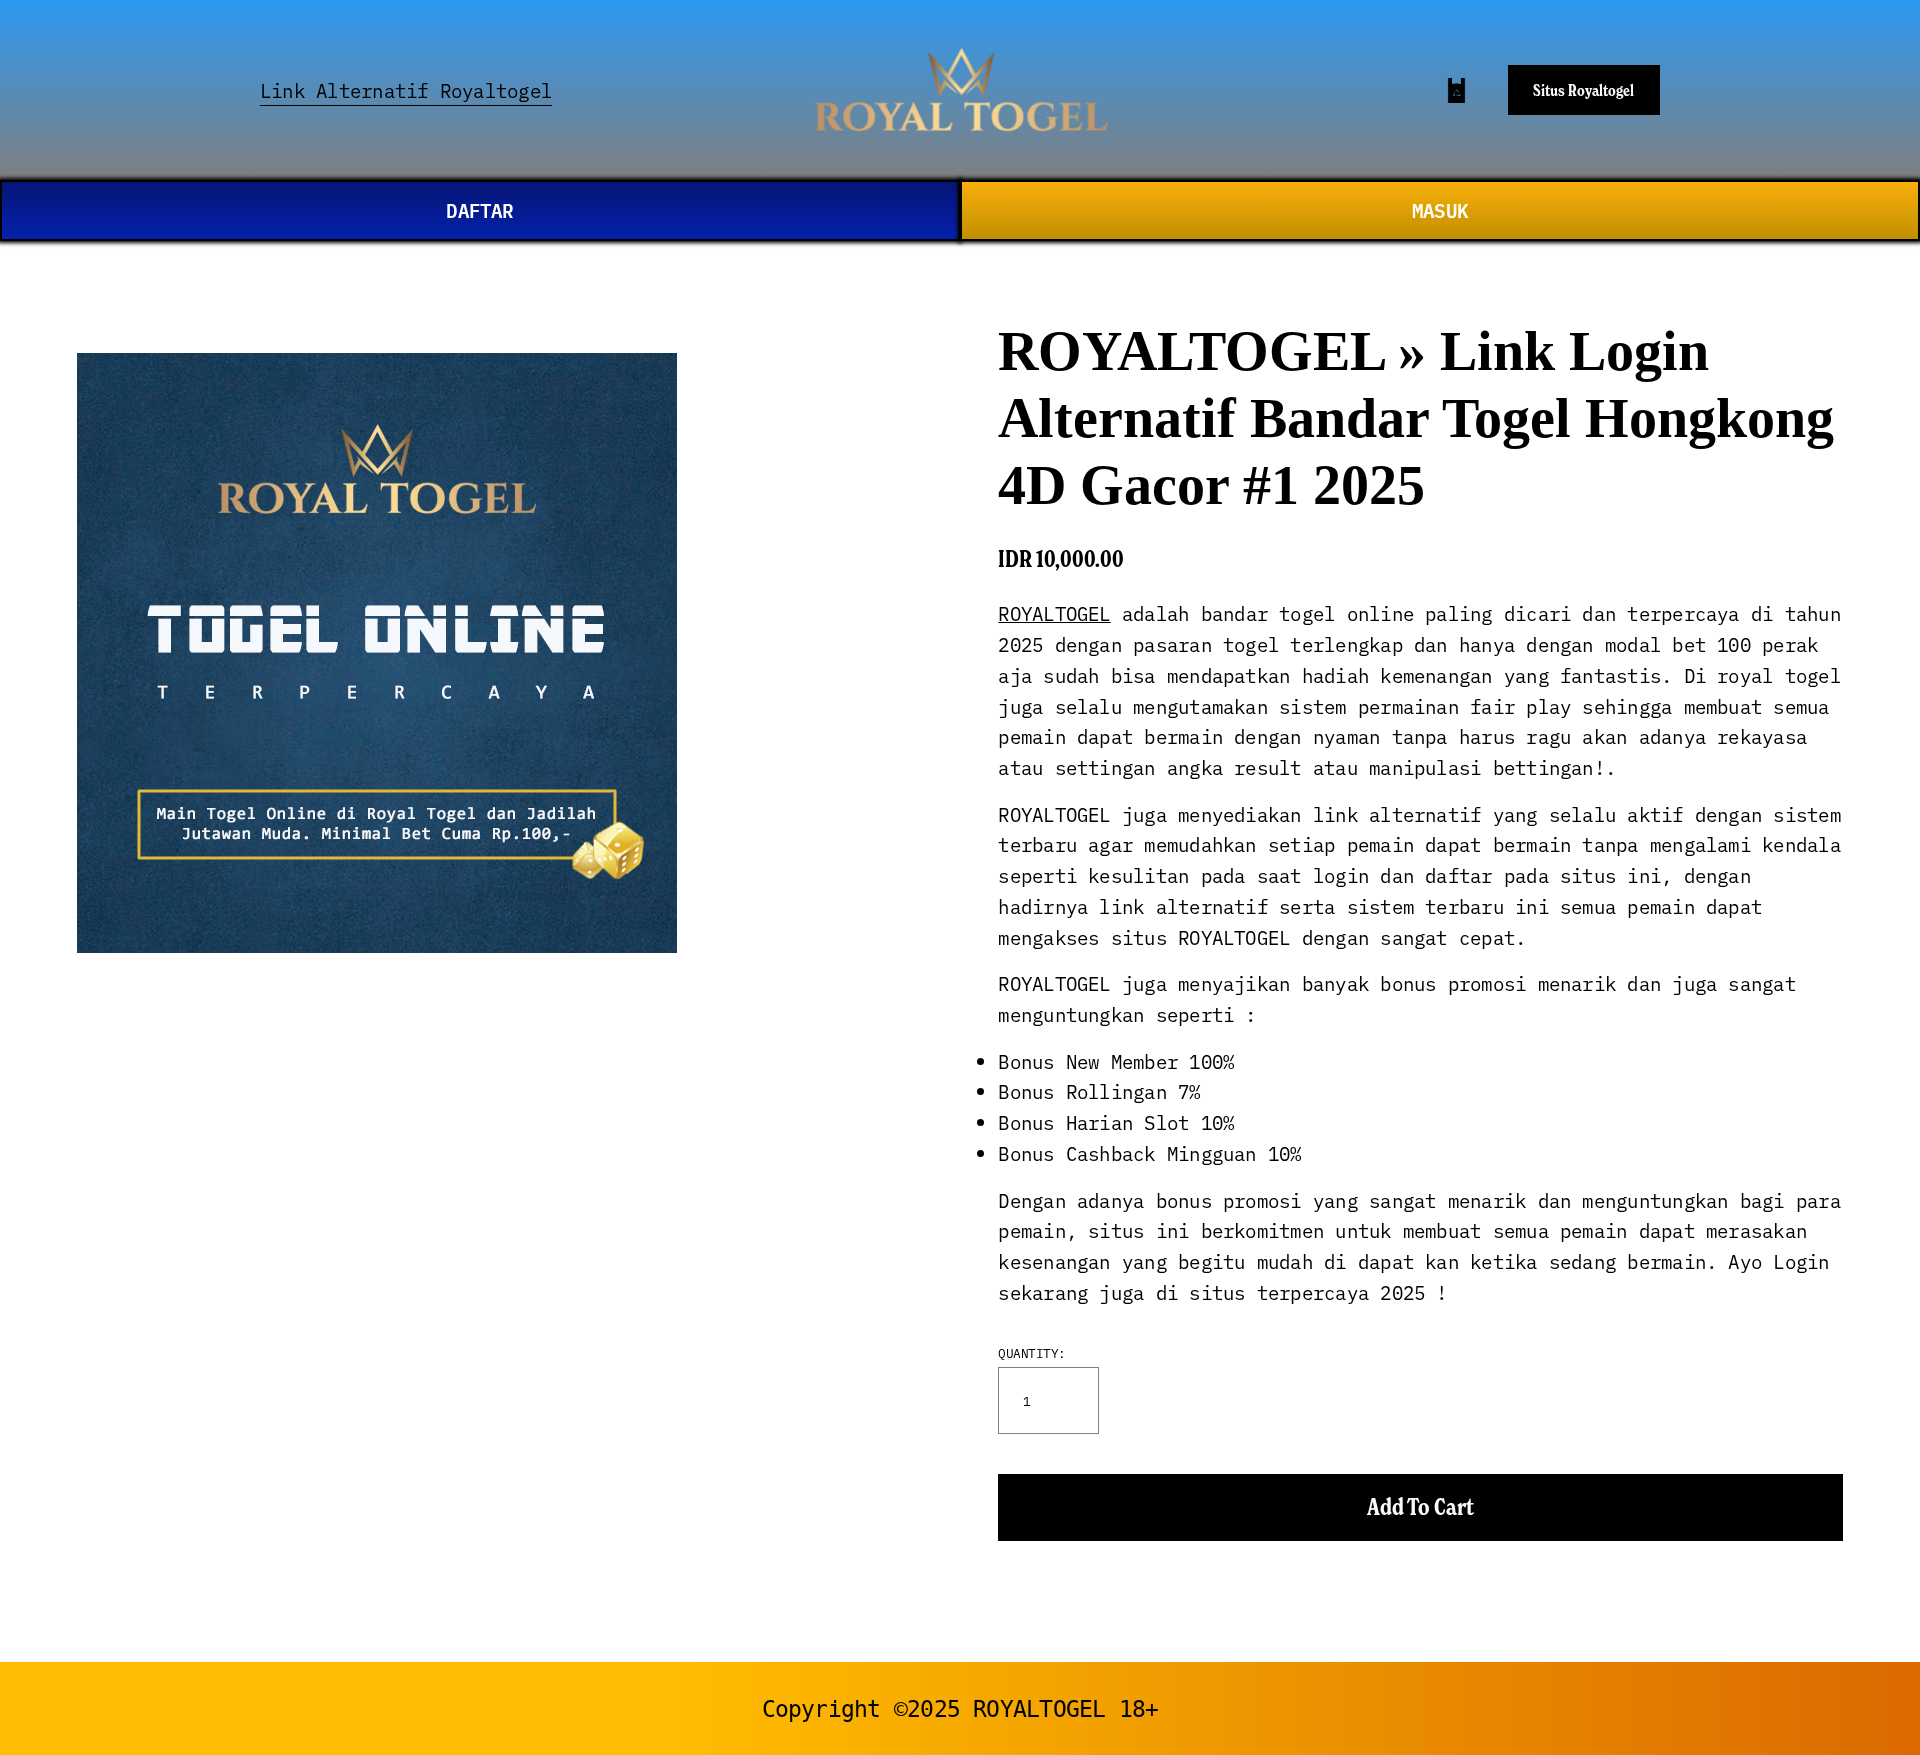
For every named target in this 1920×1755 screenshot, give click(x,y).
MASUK (1440, 209)
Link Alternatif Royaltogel (406, 90)
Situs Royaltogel (1583, 90)
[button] (1420, 1507)
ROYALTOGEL (1054, 613)
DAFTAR (479, 209)
